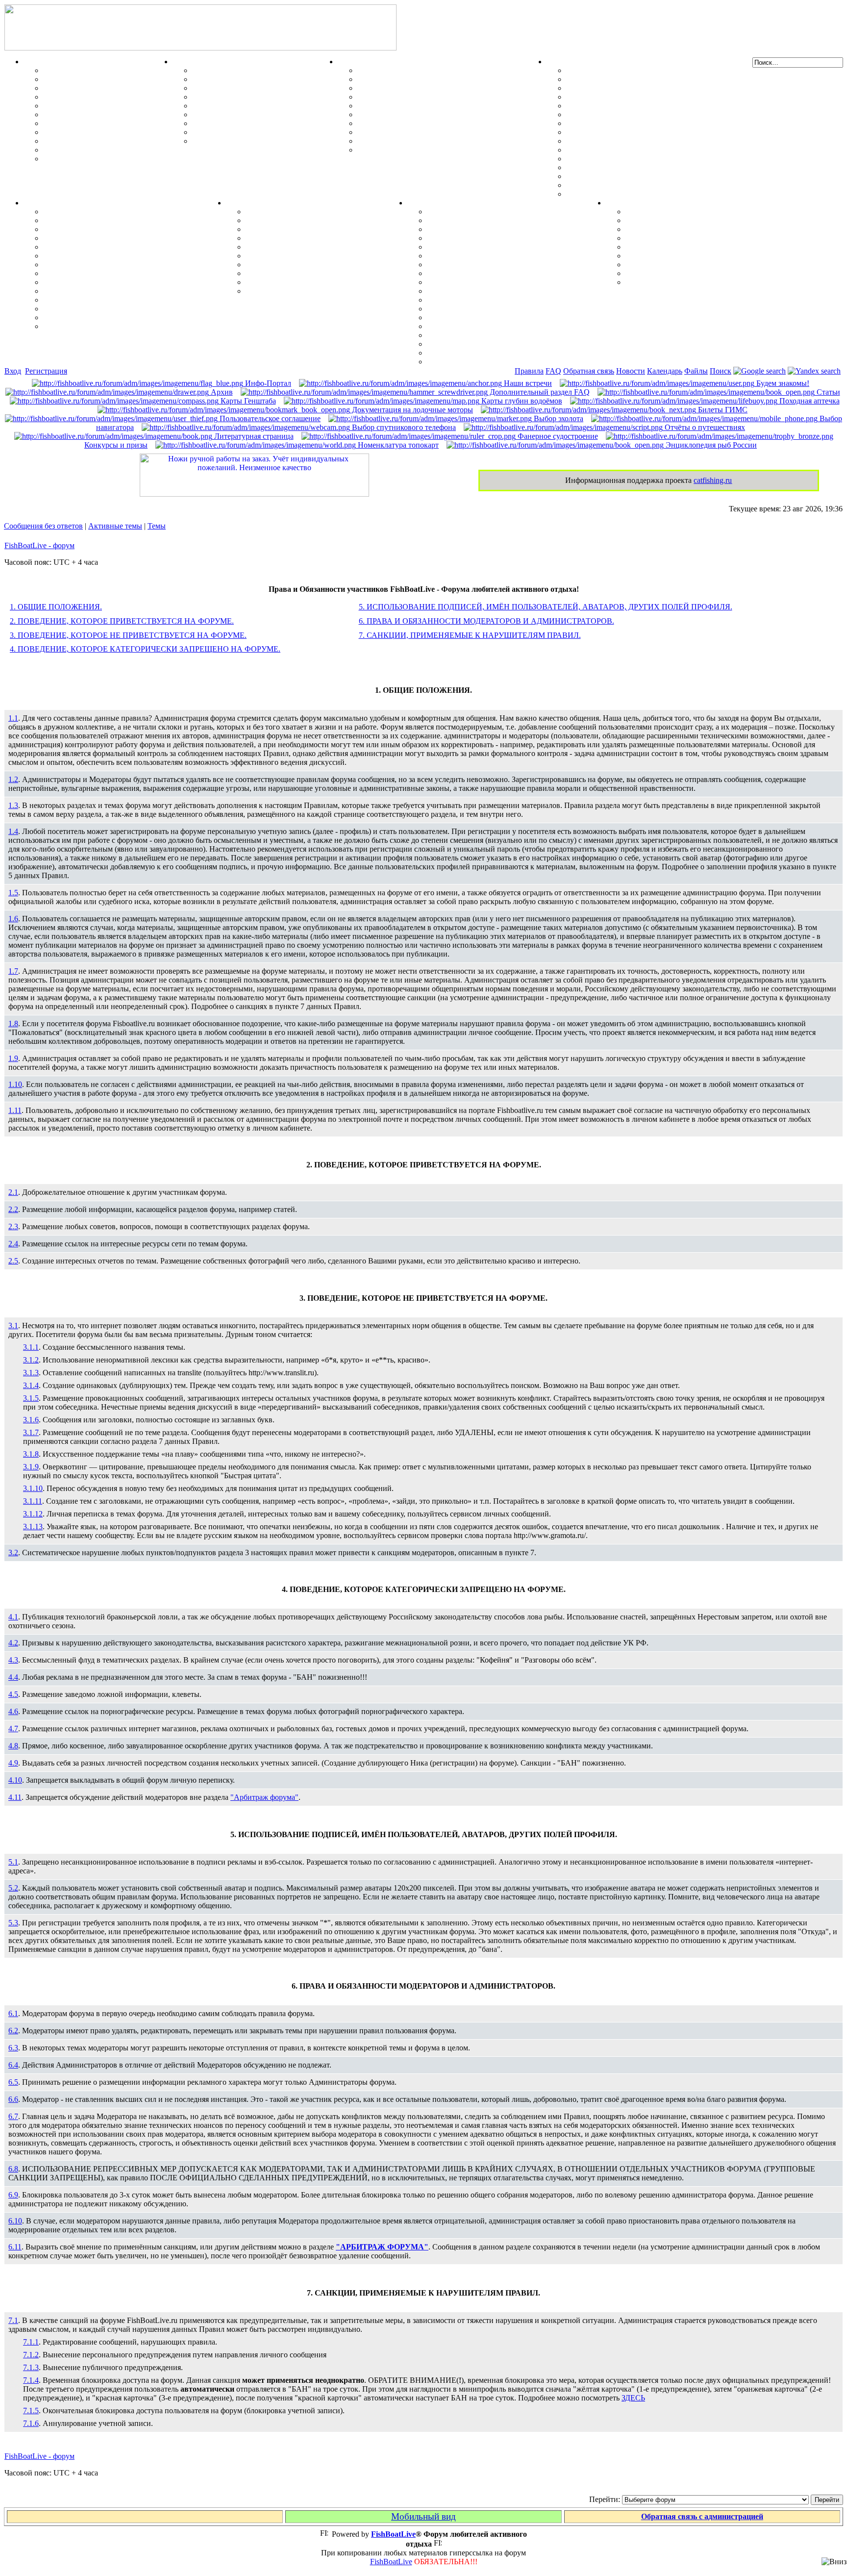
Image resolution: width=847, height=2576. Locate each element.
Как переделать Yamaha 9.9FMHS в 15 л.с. (641, 70)
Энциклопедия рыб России (710, 445)
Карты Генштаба (247, 401)
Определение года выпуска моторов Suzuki (642, 176)
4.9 (13, 1763)
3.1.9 (31, 1467)
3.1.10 (33, 1488)
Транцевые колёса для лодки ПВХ (418, 97)
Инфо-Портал (267, 383)
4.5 (13, 1694)
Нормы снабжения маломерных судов (425, 106)
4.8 (13, 1746)
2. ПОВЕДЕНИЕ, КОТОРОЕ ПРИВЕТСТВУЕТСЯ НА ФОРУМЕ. (122, 621)
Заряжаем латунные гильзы (242, 106)
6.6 (13, 2099)
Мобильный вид (423, 2516)
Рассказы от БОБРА (661, 212)
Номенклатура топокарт (397, 445)
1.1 (13, 718)
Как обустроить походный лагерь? (306, 256)
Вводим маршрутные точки (477, 229)
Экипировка (248, 203)
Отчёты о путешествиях (704, 427)
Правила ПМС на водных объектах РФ (427, 150)
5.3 (13, 1923)
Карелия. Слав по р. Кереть (92, 220)
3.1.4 (31, 1385)
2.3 (13, 1226)
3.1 (13, 1326)
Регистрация (46, 371)
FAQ (553, 371)
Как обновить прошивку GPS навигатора (501, 247)
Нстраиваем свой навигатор (477, 212)
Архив (221, 392)
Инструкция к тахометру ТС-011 (624, 106)
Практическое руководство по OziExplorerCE (508, 317)
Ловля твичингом (75, 123)
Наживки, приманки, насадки (96, 79)
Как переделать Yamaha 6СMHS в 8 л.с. (636, 79)
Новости (631, 371)
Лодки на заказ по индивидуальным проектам (439, 123)
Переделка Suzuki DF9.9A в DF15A (628, 123)
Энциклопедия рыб (77, 70)
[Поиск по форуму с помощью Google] (760, 371)
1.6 (13, 919)
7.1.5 (31, 2411)
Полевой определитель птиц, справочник (265, 114)
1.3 (13, 805)
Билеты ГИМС (722, 410)
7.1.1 (31, 2342)
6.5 (13, 2082)
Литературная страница (253, 436)
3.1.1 (31, 1347)
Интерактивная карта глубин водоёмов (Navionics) (516, 326)
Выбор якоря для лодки (400, 141)
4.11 (15, 1797)
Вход (13, 371)
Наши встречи (527, 383)
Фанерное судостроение (557, 436)
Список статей (651, 273)
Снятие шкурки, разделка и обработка (261, 79)
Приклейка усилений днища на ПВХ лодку (433, 88)
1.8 (13, 1023)
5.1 (13, 1862)
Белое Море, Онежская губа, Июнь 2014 (113, 326)
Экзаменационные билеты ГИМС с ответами (437, 114)
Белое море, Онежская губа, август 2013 (114, 317)
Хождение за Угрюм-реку (88, 212)
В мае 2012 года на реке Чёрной (99, 291)
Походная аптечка (809, 401)
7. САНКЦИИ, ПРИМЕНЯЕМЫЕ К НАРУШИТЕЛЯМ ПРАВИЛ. (470, 635)
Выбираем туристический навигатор (492, 273)
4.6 (13, 1711)
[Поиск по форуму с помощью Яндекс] (814, 371)
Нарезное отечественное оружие (249, 132)
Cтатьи (827, 392)
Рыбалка (39, 62)
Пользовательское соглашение (269, 418)
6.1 (13, 2013)
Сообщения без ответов (43, 526)
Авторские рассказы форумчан (681, 229)
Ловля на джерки (74, 97)
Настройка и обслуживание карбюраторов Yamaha (656, 167)
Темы (157, 526)
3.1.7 (31, 1432)
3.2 (13, 1553)
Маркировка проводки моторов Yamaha (637, 185)
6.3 (13, 2048)
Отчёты (37, 203)
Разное (618, 203)
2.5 (13, 1261)
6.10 (15, 2221)
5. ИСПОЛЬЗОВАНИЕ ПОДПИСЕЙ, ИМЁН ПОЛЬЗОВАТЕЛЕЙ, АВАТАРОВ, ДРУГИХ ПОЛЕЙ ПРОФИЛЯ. (546, 607)
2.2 (13, 1209)
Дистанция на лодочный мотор (621, 88)
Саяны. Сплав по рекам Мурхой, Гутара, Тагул (127, 300)
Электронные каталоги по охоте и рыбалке (702, 265)
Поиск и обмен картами (469, 265)
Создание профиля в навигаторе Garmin (498, 220)
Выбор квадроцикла (282, 282)
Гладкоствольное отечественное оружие (262, 123)
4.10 (15, 1780)
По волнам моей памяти (668, 220)
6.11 (15, 2247)
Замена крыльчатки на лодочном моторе (638, 141)
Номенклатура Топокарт (471, 362)
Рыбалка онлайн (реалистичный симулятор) (705, 282)
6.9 (13, 2195)
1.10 (15, 1084)
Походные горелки (278, 265)
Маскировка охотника (232, 88)
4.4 (13, 1677)
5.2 (13, 1888)
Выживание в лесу (279, 273)
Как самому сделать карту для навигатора (502, 256)
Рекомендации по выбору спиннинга (108, 150)
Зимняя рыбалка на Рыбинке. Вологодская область (135, 238)
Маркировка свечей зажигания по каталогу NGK (653, 150)
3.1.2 (31, 1360)
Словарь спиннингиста (84, 141)
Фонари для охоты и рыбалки (299, 247)
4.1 (13, 1617)
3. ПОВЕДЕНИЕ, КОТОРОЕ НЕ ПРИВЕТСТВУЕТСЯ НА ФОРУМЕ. (128, 635)
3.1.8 (31, 1454)
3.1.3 (31, 1373)
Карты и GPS (431, 203)
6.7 (13, 2116)
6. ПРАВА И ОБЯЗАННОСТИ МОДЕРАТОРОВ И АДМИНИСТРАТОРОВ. (486, 621)
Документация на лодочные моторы (631, 159)
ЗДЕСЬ (633, 2398)
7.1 (13, 2320)
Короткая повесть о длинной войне (687, 256)
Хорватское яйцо (74, 106)
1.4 (13, 831)
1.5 (13, 893)
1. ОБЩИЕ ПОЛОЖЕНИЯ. (56, 607)
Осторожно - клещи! (282, 291)
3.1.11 (33, 1501)
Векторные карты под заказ (476, 353)
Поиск (721, 371)
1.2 (13, 779)
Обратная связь (589, 371)
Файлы (696, 371)
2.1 (13, 1192)
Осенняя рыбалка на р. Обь (92, 265)
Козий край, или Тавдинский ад (99, 282)
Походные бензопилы (283, 229)
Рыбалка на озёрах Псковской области (112, 247)
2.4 (13, 1244)
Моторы (561, 62)
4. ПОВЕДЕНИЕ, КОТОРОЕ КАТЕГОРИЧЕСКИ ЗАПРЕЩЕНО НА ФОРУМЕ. (145, 649)
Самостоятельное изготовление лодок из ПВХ (438, 70)
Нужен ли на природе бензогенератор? (313, 238)
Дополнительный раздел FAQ (539, 392)
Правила (529, 371)
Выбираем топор (275, 220)
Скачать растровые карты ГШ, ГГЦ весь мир (509, 335)
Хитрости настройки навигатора (485, 238)
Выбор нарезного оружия (237, 97)
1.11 (15, 1110)
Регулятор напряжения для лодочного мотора (648, 114)
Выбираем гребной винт (609, 97)
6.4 (13, 2065)
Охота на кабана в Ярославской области (114, 229)
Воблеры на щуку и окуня (89, 88)
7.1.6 (31, 2423)
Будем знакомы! (782, 383)
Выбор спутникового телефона (482, 300)
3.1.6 (31, 1420)
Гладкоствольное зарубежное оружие (257, 141)
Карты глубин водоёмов (521, 401)
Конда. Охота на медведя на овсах (103, 256)
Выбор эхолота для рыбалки (477, 344)
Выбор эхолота (558, 418)
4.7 (13, 1729)
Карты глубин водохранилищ (480, 291)
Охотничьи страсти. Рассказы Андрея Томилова (711, 247)
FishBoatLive (391, 2562)
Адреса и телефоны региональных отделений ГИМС (450, 132)
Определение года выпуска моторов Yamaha (645, 132)
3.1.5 (31, 1398)
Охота (183, 62)
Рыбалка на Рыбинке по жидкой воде (110, 273)
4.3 (13, 1660)
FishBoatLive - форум (39, 545)
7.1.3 (31, 2367)
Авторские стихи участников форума (692, 238)
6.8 (13, 2169)
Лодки (349, 62)
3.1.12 (33, 1514)
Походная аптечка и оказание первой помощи (326, 212)
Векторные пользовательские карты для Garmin (513, 282)
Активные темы (115, 526)
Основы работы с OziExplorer (480, 309)
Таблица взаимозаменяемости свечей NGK (642, 194)
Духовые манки (220, 70)
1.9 (13, 1058)
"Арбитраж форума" (264, 1797)
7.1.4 (31, 2380)
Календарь (665, 371)
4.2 (13, 1643)
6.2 (13, 2031)
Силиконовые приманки (87, 114)
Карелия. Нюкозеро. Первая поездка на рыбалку (129, 309)
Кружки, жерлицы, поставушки (100, 159)
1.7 (13, 971)
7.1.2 (31, 2355)
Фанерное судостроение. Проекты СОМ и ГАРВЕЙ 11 (452, 79)
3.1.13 (33, 1527)
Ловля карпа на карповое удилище (105, 132)
